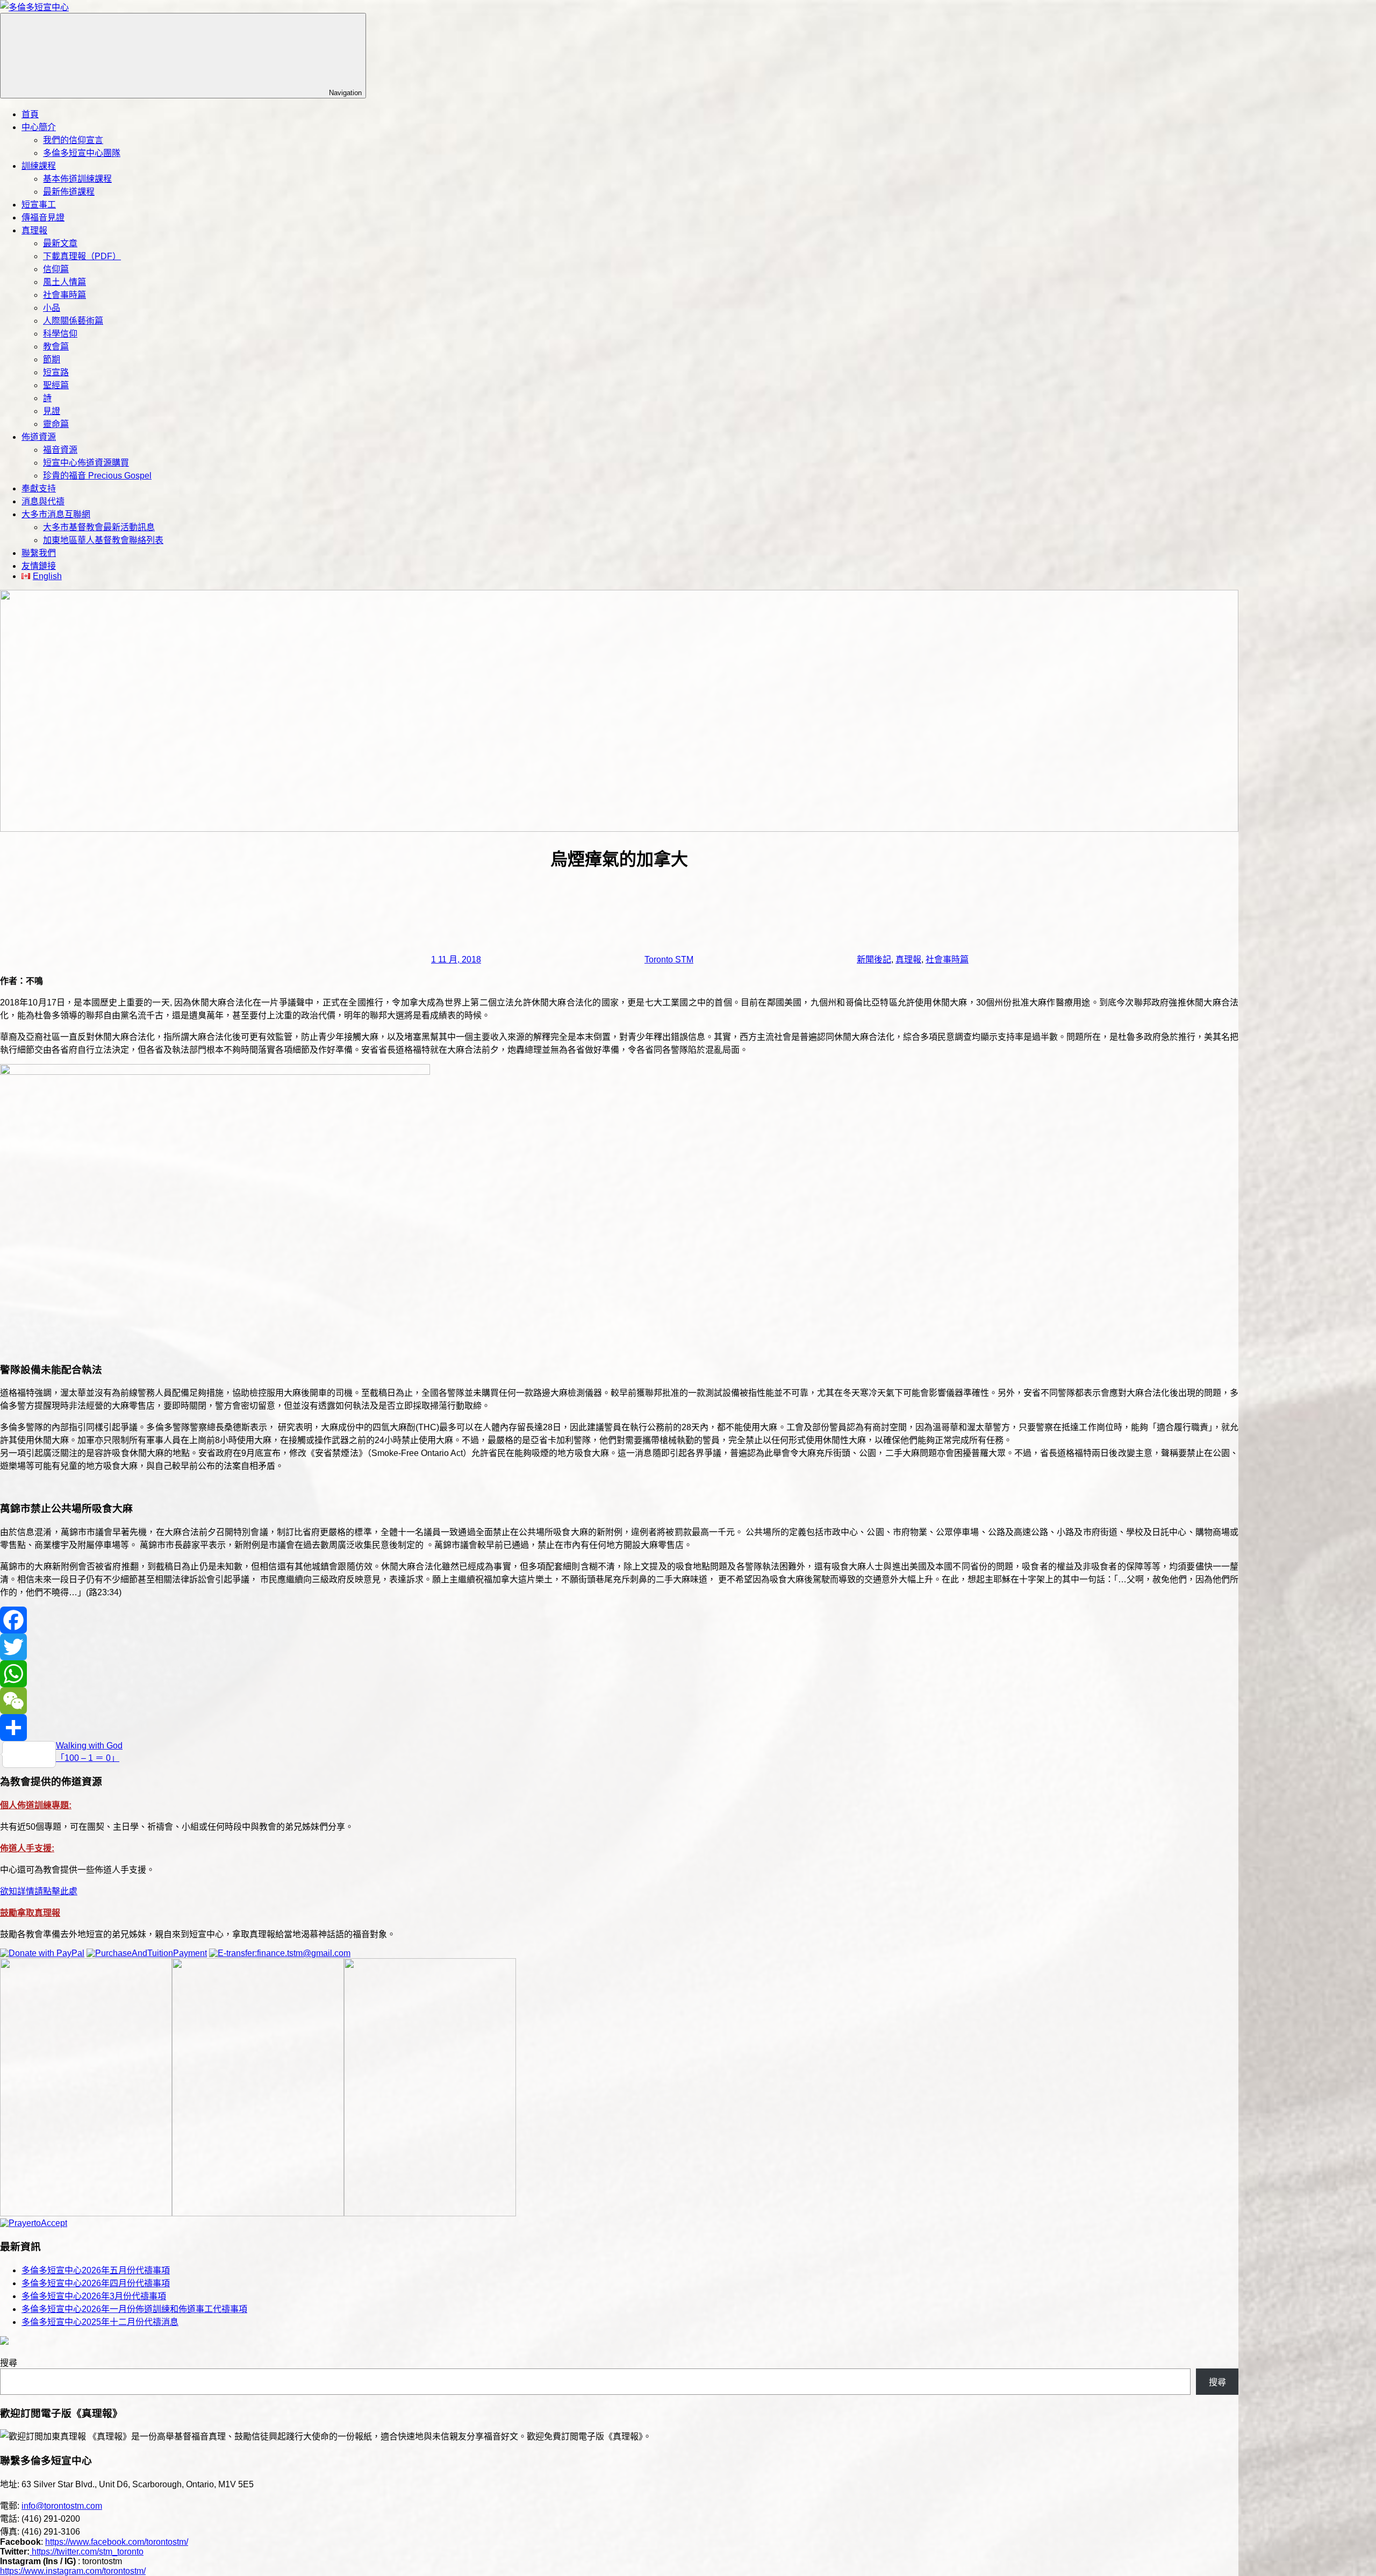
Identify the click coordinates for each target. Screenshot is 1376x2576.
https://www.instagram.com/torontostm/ (73, 2571)
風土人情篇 (64, 282)
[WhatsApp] (619, 1674)
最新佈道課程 (69, 192)
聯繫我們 (39, 553)
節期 (52, 359)
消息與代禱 (43, 501)
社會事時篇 (64, 295)
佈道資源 (39, 437)
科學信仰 (60, 334)
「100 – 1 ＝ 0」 (88, 1758)
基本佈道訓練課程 (77, 179)
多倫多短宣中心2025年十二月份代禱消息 (100, 2322)
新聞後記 (874, 959)
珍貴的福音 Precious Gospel (97, 476)
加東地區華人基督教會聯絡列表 (103, 540)
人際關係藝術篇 (73, 321)
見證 (52, 411)
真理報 (34, 230)
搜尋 (9, 2363)
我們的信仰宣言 (73, 140)
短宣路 (56, 372)
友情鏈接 (39, 566)
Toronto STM (669, 959)
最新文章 (60, 243)
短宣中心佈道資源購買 (86, 463)
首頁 (30, 114)
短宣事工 (39, 205)
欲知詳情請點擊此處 (39, 1891)
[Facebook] (619, 1620)
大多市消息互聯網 (56, 514)
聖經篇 (56, 385)
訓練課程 (39, 166)
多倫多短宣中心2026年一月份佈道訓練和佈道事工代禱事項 (134, 2309)
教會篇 (56, 347)
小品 (52, 308)
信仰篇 (56, 269)
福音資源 (60, 450)
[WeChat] (619, 1701)
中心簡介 (39, 127)
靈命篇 (56, 424)
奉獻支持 (39, 488)
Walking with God (89, 1746)
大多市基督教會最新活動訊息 (99, 527)
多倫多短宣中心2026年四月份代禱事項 (96, 2283)
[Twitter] (619, 1647)
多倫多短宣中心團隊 (82, 153)
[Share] (619, 1728)
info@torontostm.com (62, 2506)
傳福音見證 (43, 217)
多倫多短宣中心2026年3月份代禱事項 (94, 2296)
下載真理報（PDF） (82, 256)
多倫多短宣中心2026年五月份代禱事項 (96, 2270)
